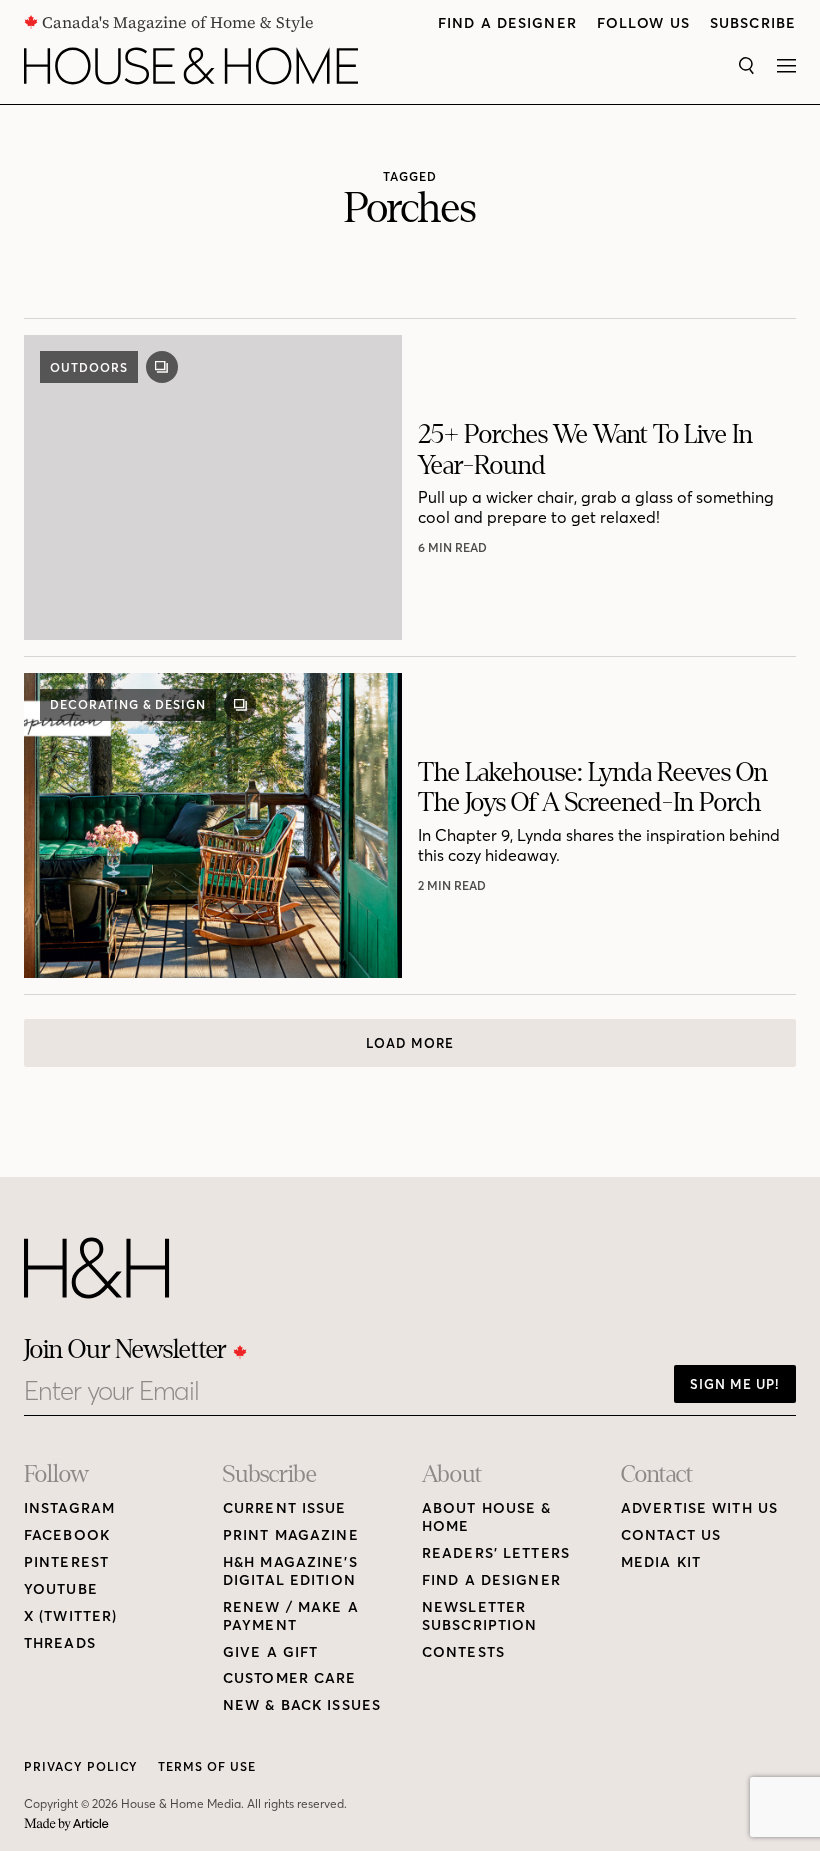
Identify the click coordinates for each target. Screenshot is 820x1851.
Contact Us (671, 1535)
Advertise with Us (699, 1508)
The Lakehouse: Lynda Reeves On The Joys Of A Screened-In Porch (593, 787)
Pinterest (66, 1562)
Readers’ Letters (496, 1553)
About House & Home (487, 1517)
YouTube (61, 1589)
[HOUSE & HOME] (191, 66)
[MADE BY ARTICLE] (66, 1824)
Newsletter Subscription (479, 1616)
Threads (60, 1643)
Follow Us (643, 23)
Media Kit (661, 1562)
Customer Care (290, 1678)
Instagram (69, 1508)
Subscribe (753, 23)
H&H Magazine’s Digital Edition (290, 1571)
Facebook (67, 1535)
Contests (463, 1652)
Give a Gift (270, 1652)
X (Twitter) (70, 1616)
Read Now (454, 547)
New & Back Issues (302, 1705)
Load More (410, 1043)
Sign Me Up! (735, 1384)
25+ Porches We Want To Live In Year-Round (585, 449)
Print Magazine (291, 1535)
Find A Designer (507, 23)
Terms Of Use (207, 1766)
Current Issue (285, 1508)
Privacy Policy (81, 1766)
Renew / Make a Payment (291, 1616)
